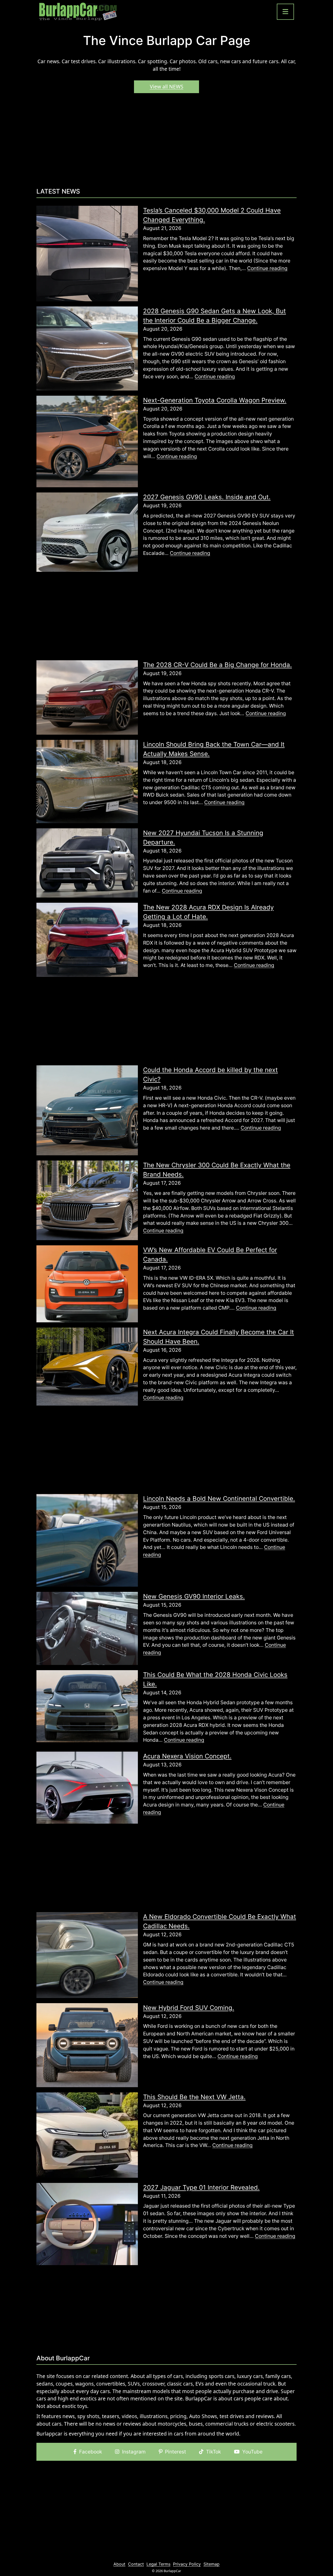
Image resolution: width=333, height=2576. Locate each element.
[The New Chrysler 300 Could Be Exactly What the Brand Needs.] (87, 1200)
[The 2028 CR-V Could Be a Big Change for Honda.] (87, 697)
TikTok (213, 2452)
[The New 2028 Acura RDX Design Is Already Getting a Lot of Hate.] (87, 939)
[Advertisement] (166, 143)
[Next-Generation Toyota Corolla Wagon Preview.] (87, 441)
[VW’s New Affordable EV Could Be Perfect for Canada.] (87, 1283)
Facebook (91, 2452)
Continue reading (267, 268)
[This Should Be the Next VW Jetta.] (87, 2135)
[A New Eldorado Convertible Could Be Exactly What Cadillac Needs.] (87, 1955)
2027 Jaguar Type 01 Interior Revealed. (201, 2187)
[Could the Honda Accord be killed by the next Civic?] (87, 1110)
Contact (136, 2564)
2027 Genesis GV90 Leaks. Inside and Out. (207, 497)
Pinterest (175, 2452)
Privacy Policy (187, 2564)
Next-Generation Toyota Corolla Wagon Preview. (215, 400)
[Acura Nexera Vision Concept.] (87, 1787)
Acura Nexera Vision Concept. (187, 1756)
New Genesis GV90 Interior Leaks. (194, 1596)
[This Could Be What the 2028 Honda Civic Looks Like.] (87, 1706)
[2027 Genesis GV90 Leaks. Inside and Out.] (87, 532)
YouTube (252, 2452)
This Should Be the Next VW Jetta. (194, 2097)
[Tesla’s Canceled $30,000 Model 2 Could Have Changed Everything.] (87, 253)
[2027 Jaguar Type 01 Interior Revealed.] (87, 2223)
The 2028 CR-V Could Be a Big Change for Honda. (217, 665)
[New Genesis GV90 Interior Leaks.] (87, 1628)
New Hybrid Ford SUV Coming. (189, 2008)
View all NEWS (167, 86)
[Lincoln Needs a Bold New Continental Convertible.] (87, 1540)
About (119, 2564)
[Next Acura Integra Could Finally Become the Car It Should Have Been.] (87, 1366)
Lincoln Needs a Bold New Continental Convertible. (219, 1499)
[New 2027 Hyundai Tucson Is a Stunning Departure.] (87, 862)
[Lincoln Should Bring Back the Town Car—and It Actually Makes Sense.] (87, 781)
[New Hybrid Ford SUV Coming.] (87, 2045)
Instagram (134, 2452)
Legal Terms (158, 2564)
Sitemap (212, 2564)
